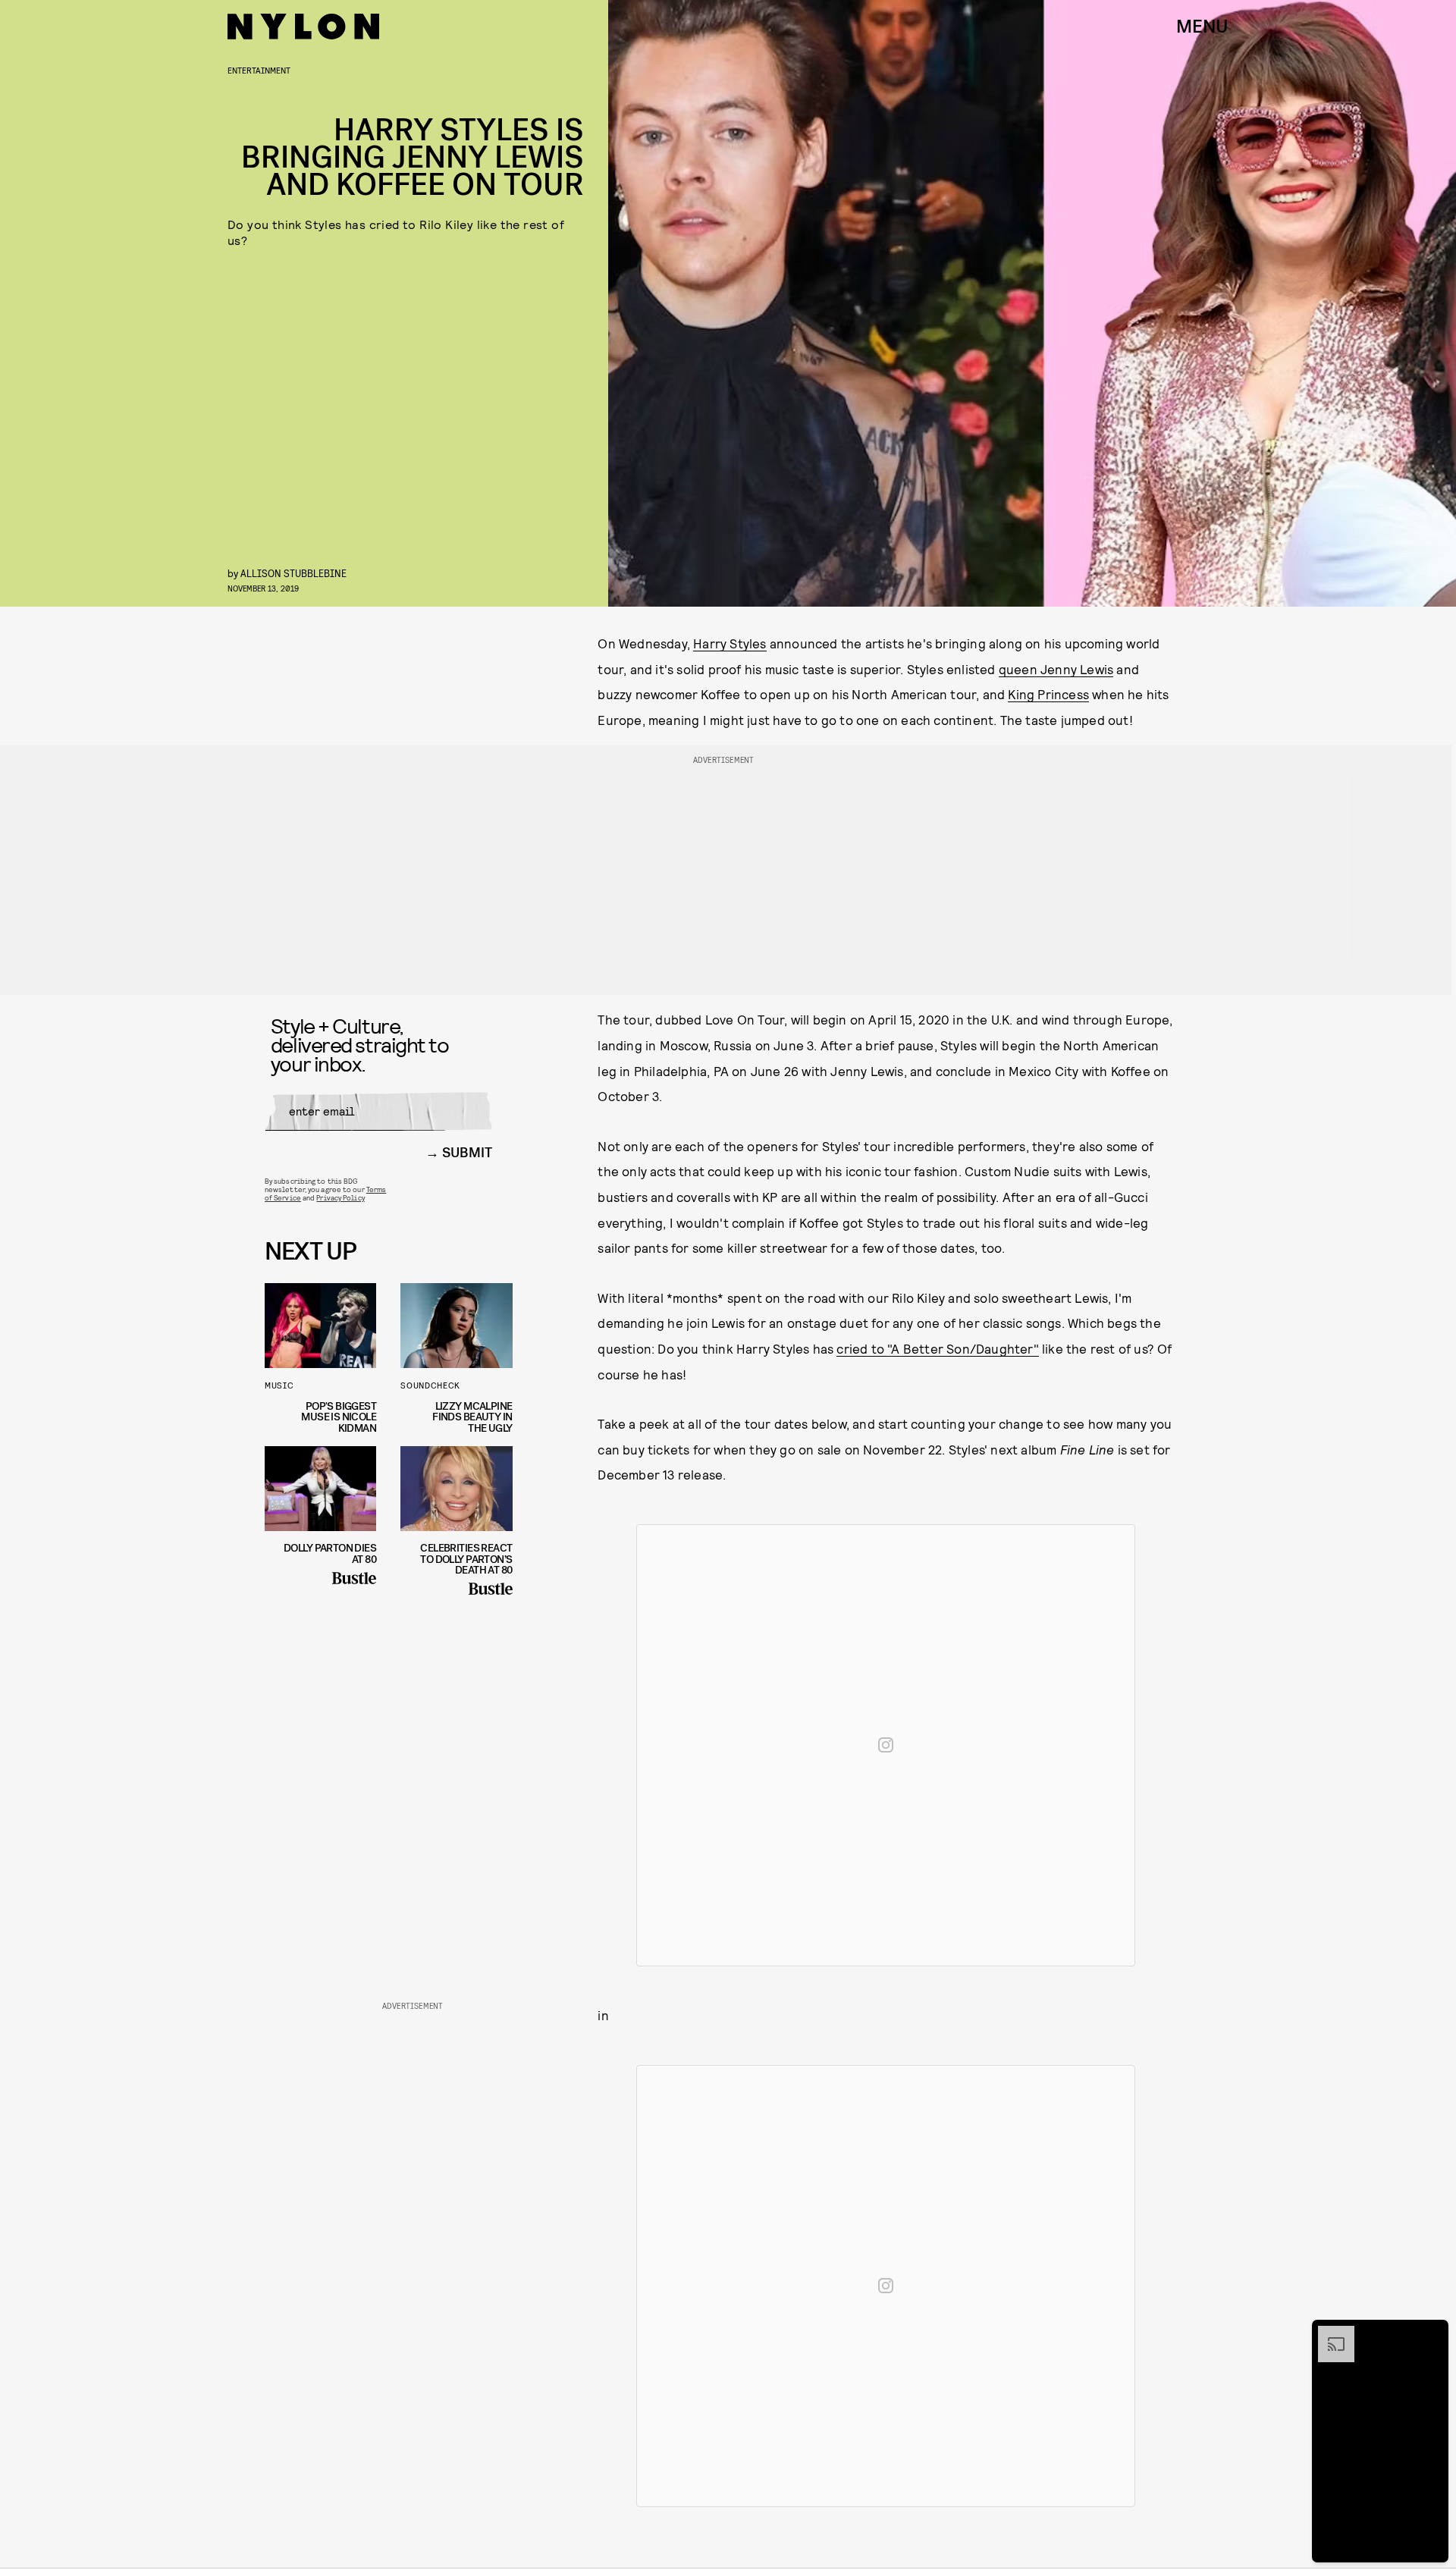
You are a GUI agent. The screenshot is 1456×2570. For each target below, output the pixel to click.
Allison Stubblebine (293, 573)
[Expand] (1329, 2333)
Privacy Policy (340, 1197)
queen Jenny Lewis (1056, 669)
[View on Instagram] (886, 1745)
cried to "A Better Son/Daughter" (937, 1348)
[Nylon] (303, 27)
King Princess (1048, 694)
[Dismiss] (1432, 2333)
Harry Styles (730, 643)
